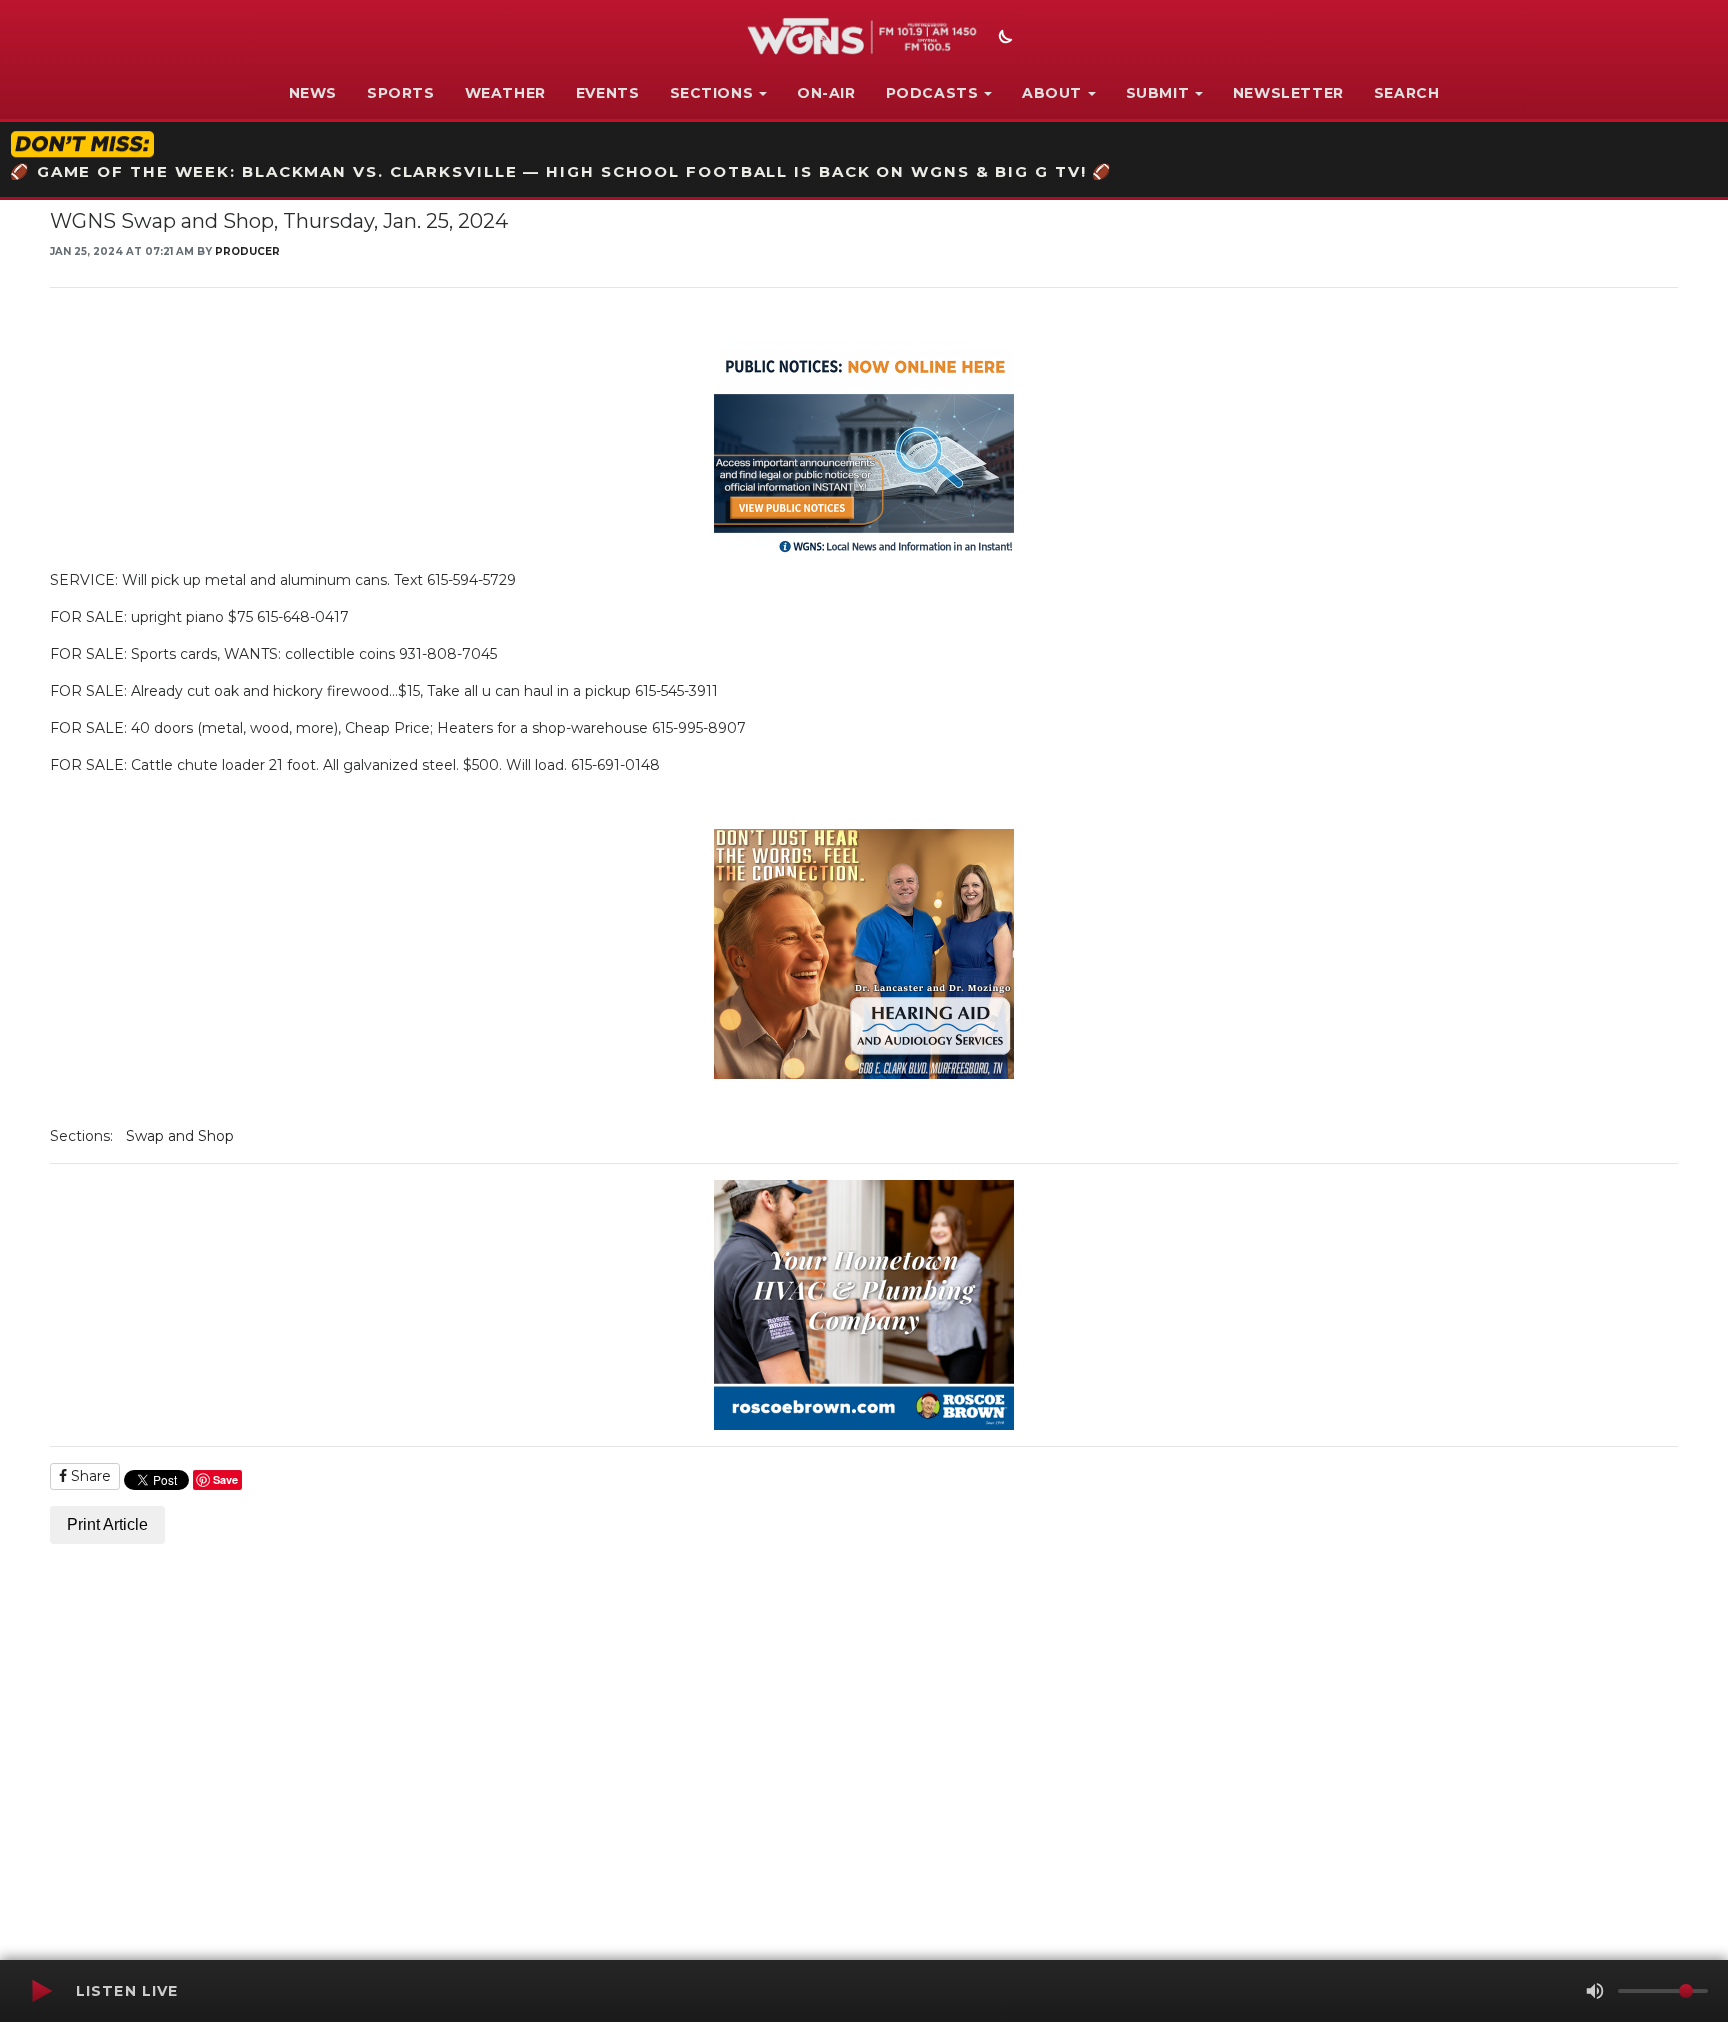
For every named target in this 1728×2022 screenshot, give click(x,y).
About (1052, 93)
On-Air (826, 93)
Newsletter (1288, 93)
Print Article (107, 1524)
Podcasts (932, 93)
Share (89, 1476)
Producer (247, 251)
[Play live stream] (41, 1991)
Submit (1158, 93)
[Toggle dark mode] (1003, 39)
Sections (712, 93)
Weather (505, 93)
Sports (401, 93)
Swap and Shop (180, 1136)
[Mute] (1595, 1991)
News (313, 93)
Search (1407, 93)
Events (608, 93)
